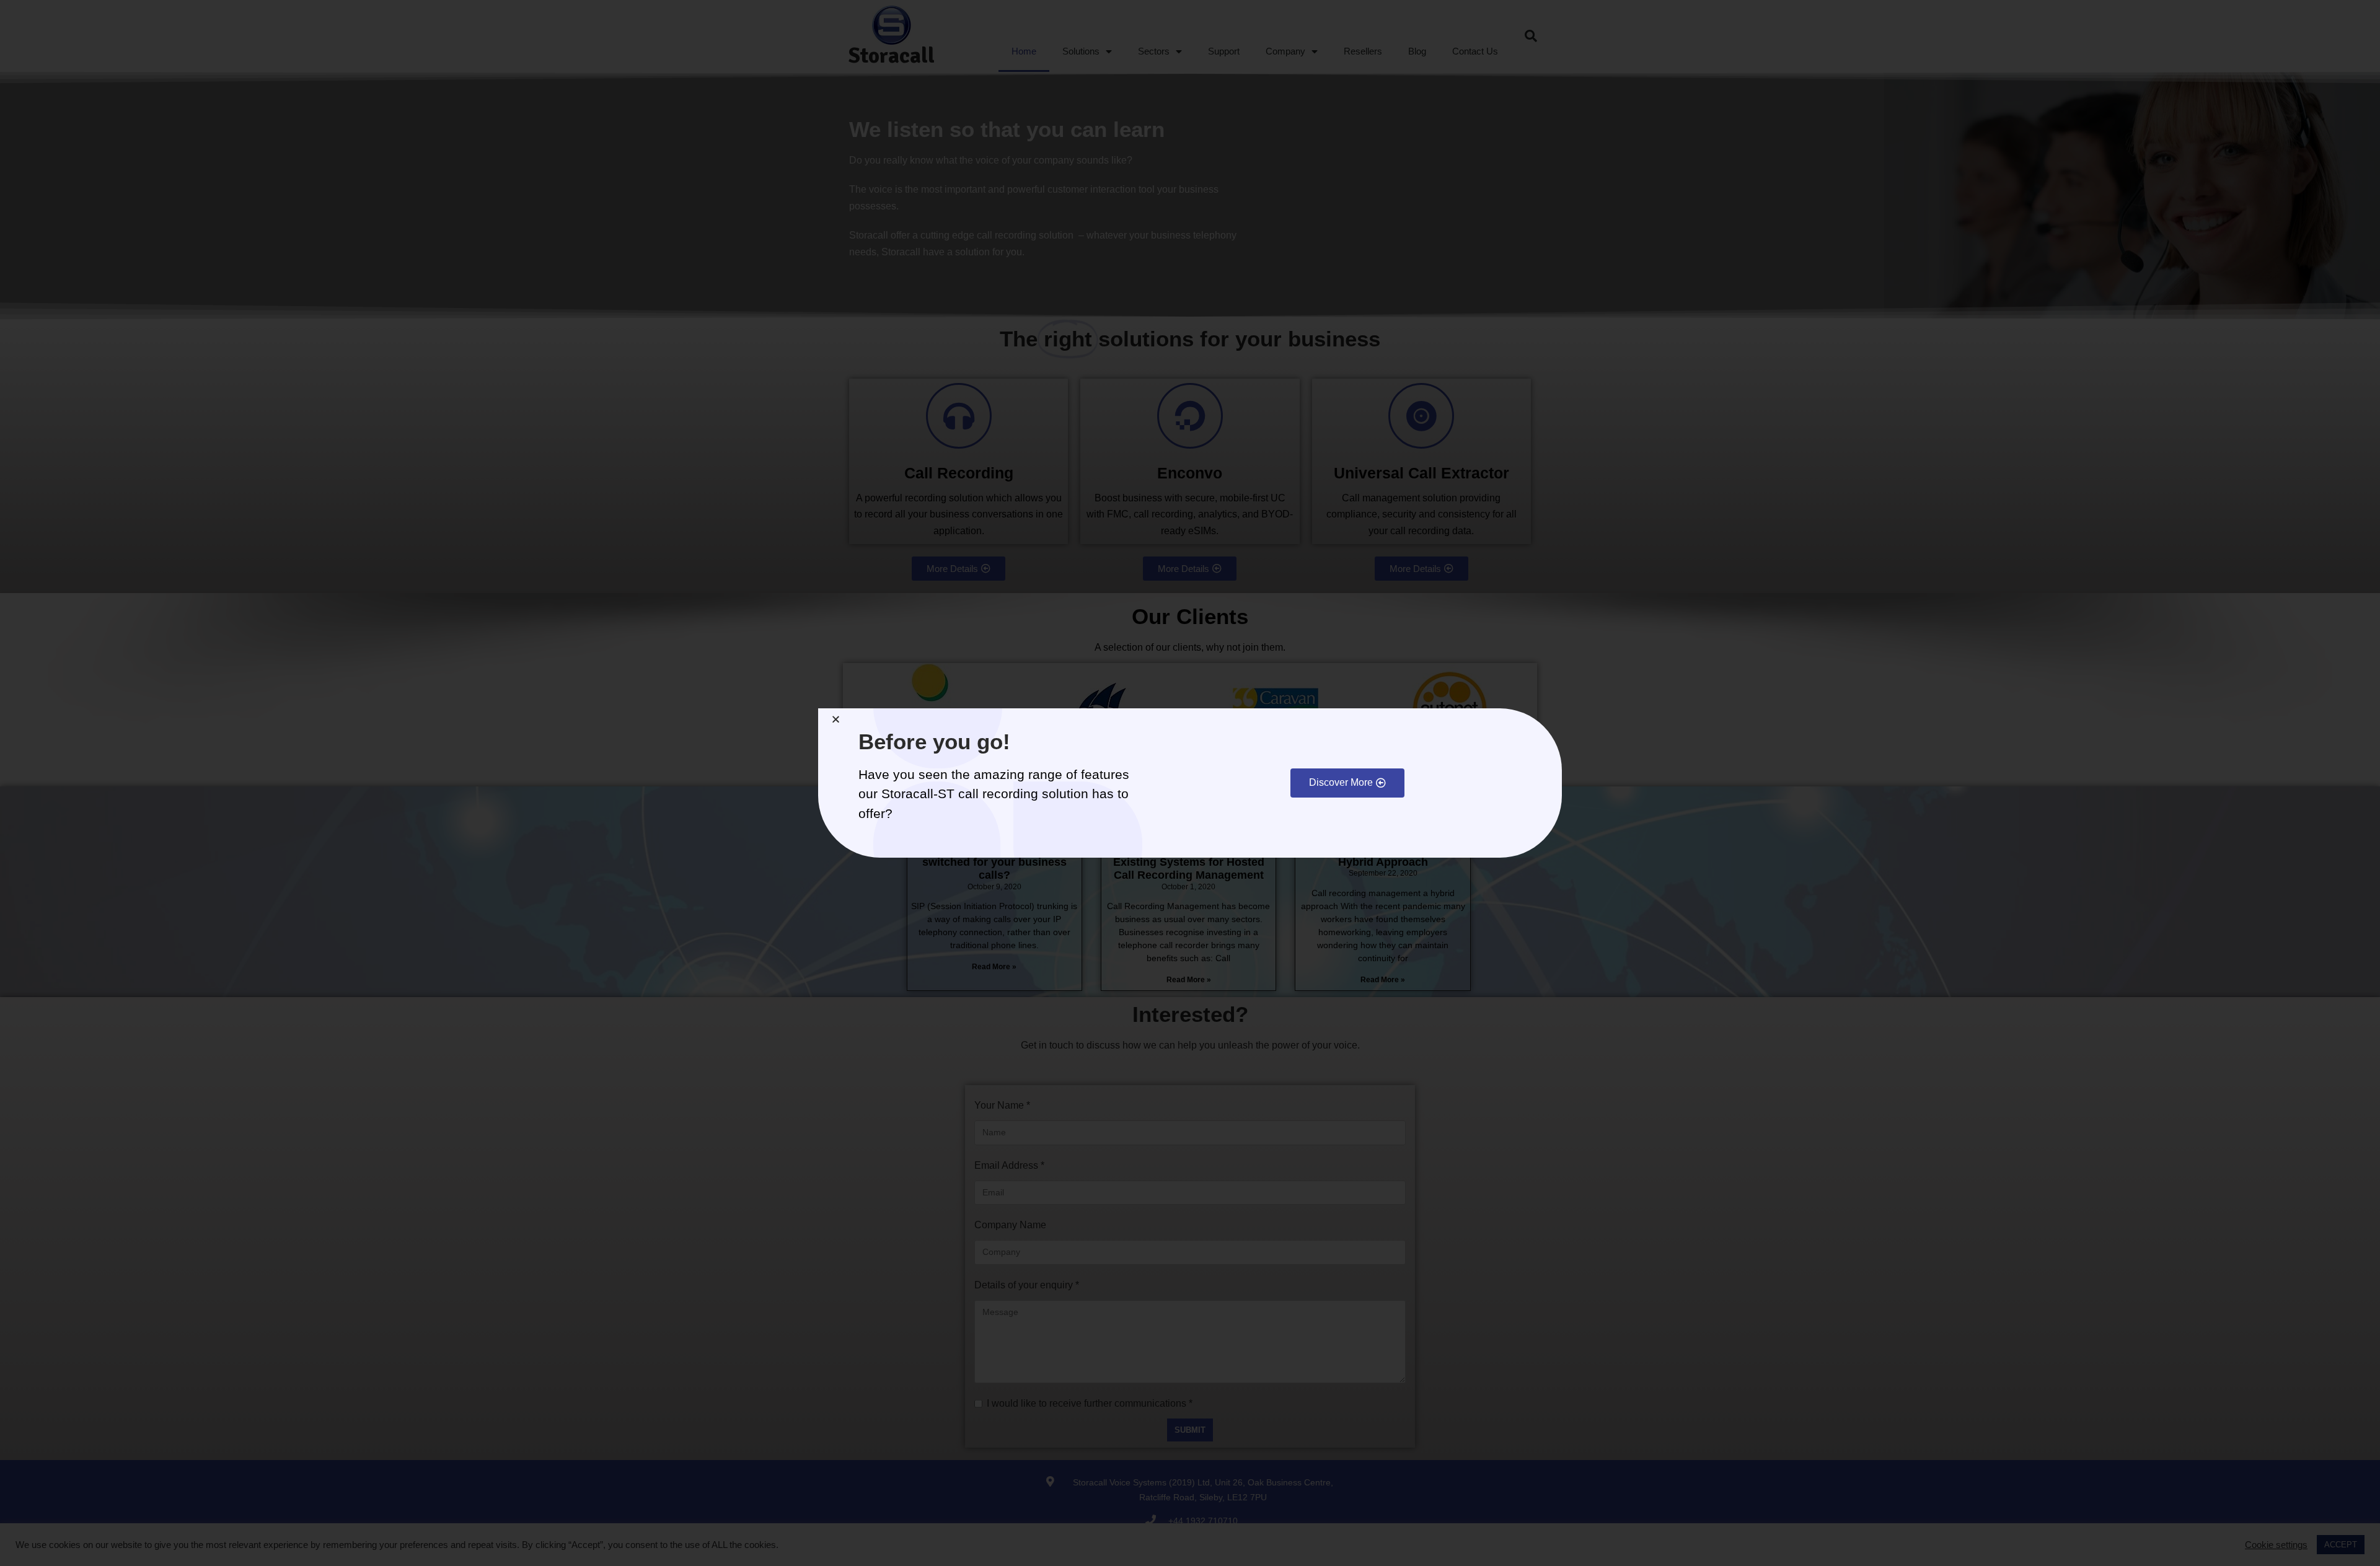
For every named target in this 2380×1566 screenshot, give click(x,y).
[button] (1347, 783)
